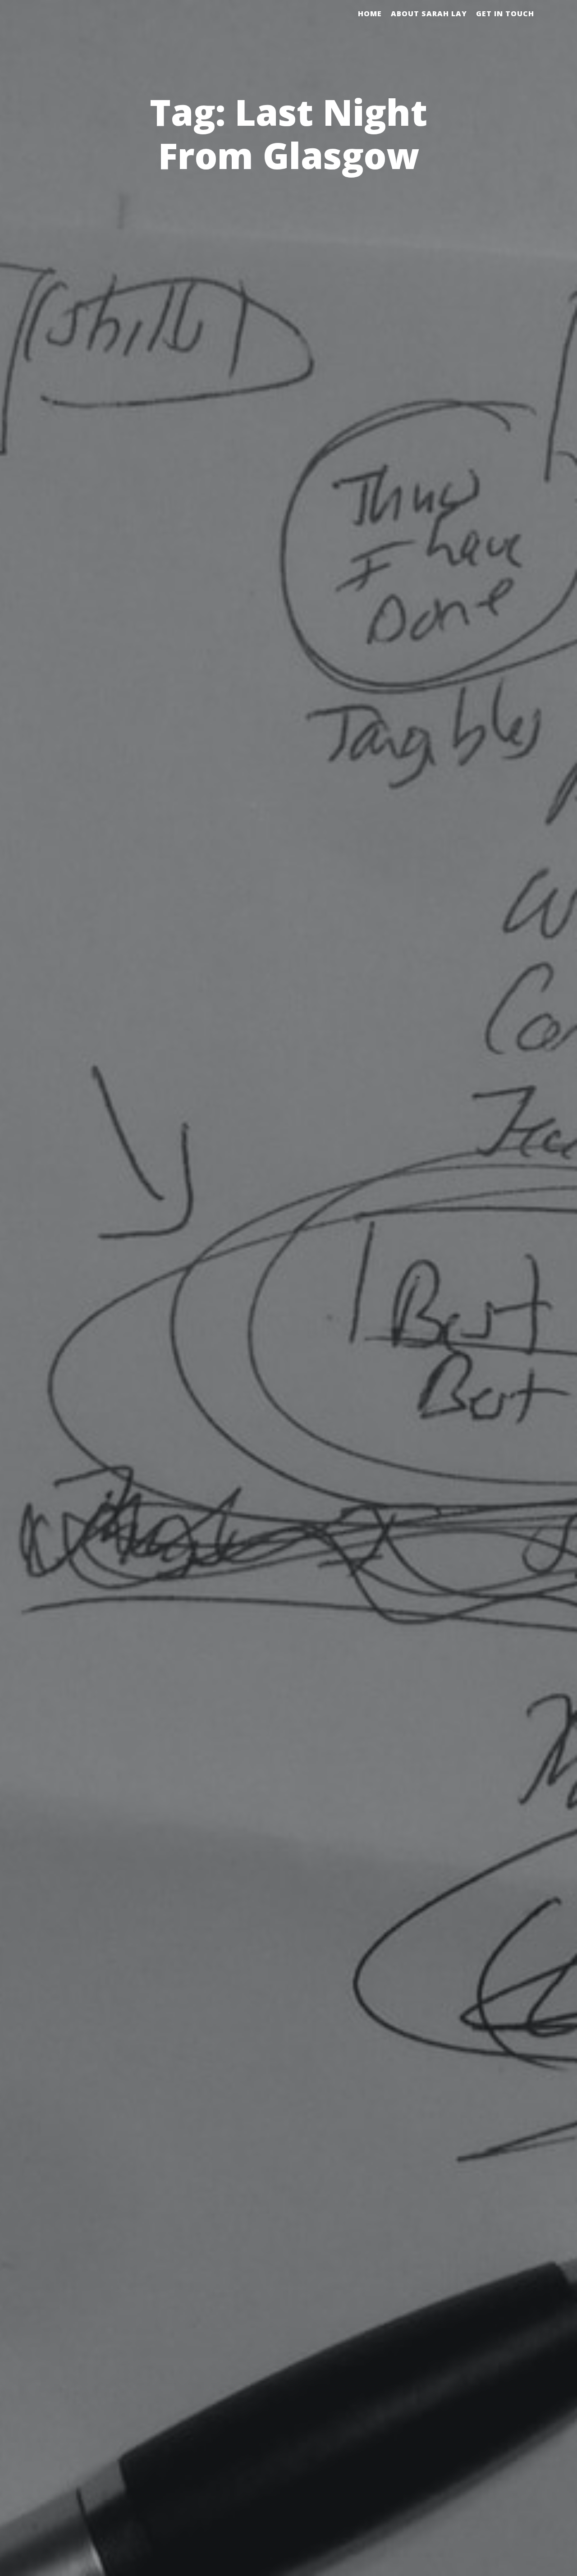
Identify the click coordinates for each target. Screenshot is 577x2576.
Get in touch (505, 14)
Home (370, 14)
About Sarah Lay (429, 14)
